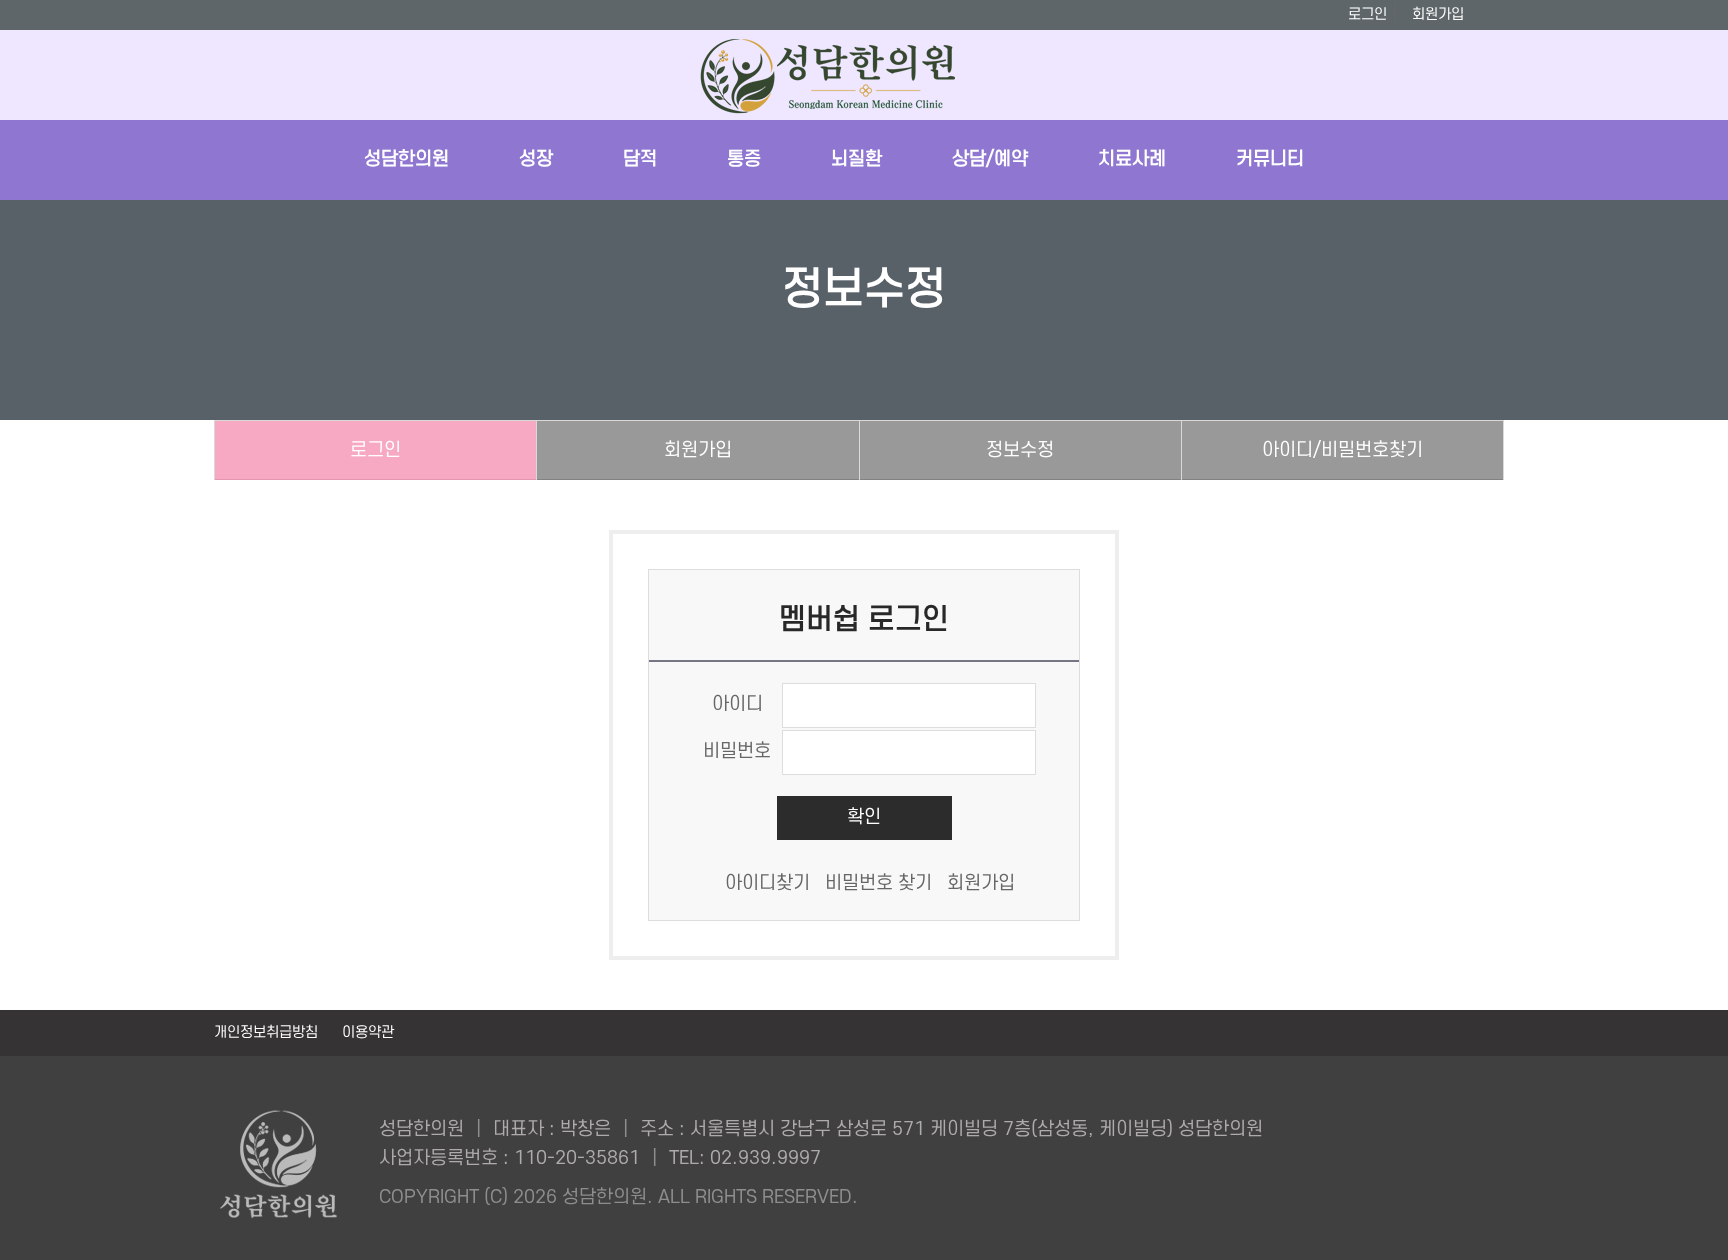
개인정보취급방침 (268, 1032)
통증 (744, 159)
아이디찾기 (767, 883)
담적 (640, 159)
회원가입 (1438, 14)
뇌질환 (856, 159)
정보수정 (1020, 450)
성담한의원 (406, 159)
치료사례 (1132, 159)
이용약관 (368, 1032)
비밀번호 (737, 751)
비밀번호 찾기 (878, 883)
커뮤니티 (1270, 159)
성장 (536, 159)
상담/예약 (990, 159)
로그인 (1367, 14)
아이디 (737, 704)
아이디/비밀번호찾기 (1342, 450)
